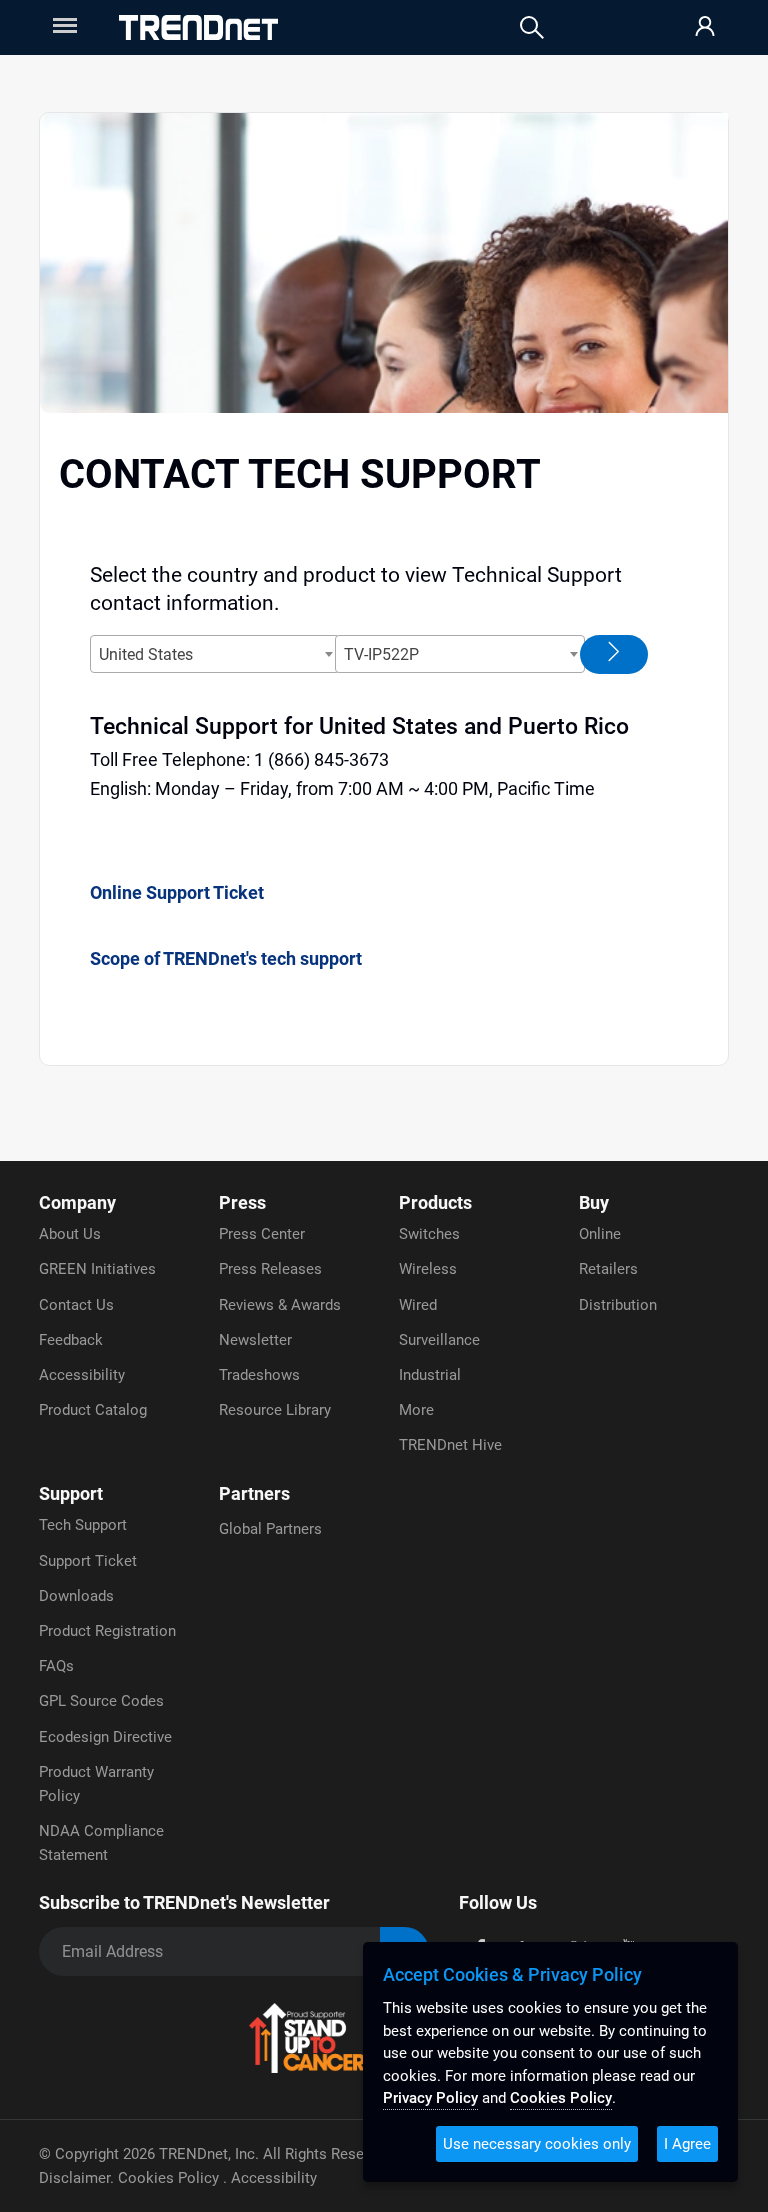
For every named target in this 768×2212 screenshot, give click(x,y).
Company (77, 1202)
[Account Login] (705, 27)
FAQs (56, 1666)
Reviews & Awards (280, 1305)
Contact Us (76, 1305)
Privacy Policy (430, 2098)
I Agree (687, 2144)
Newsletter (255, 1340)
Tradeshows (259, 1375)
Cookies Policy (170, 2178)
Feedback (71, 1340)
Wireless (428, 1269)
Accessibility (82, 1375)
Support (71, 1493)
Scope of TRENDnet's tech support (226, 958)
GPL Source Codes (101, 1701)
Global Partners (270, 1529)
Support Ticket (88, 1561)
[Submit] (614, 654)
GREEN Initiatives (97, 1269)
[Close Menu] (63, 25)
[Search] (532, 27)
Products (435, 1202)
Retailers (608, 1269)
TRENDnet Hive (450, 1445)
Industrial (430, 1375)
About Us (70, 1234)
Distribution (618, 1305)
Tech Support (83, 1525)
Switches (429, 1234)
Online (600, 1234)
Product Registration (107, 1631)
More (416, 1410)
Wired (418, 1305)
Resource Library (275, 1410)
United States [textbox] (146, 654)
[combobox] (215, 654)
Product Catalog (93, 1410)
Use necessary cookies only (537, 2144)
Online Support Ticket (177, 892)
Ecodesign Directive (105, 1737)
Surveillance (439, 1340)
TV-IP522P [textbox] (381, 654)
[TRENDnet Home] (198, 27)
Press (242, 1202)
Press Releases (270, 1269)
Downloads (76, 1596)
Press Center (262, 1234)
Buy (594, 1202)
